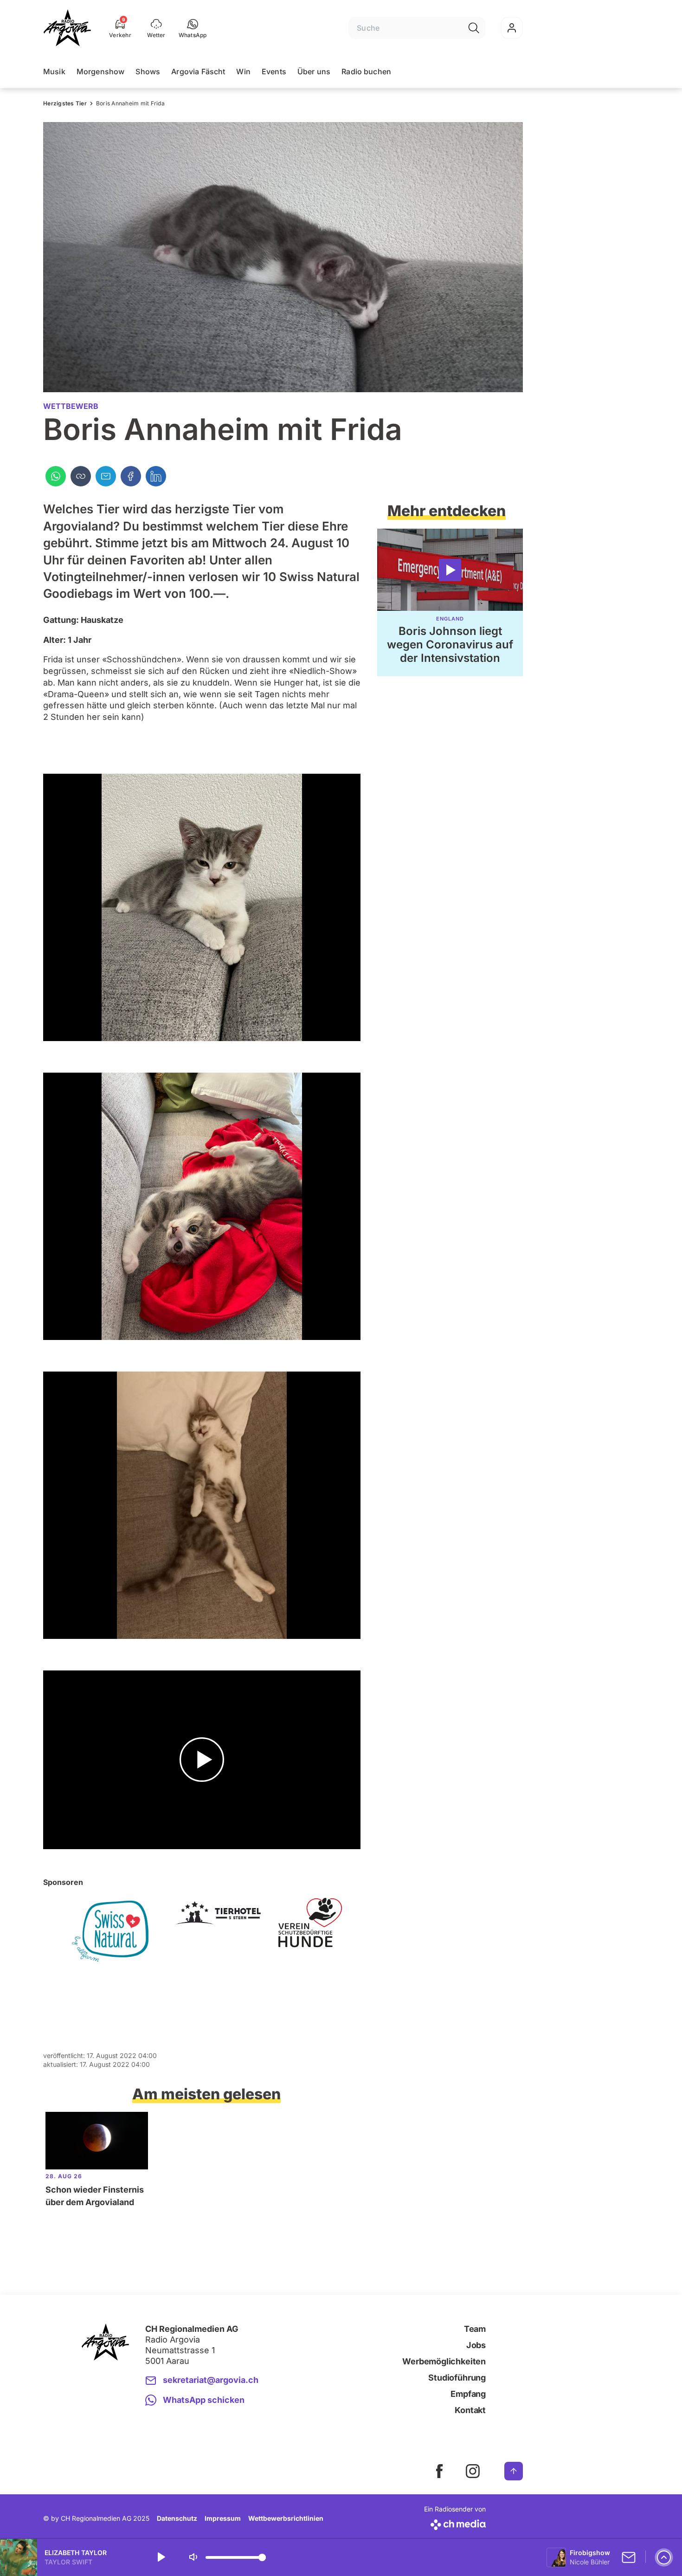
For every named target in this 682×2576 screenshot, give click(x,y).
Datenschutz (177, 2518)
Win (243, 71)
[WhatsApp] (56, 476)
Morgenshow (101, 71)
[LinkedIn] (156, 476)
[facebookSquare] (439, 2471)
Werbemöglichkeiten (444, 2361)
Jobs (476, 2345)
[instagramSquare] (473, 2471)
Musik (54, 71)
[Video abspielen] (202, 1760)
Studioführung (457, 2378)
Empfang (468, 2394)
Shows (148, 71)
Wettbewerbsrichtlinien (286, 2518)
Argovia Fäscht (198, 71)
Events (274, 71)
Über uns (314, 71)
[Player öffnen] (664, 2557)
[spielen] (161, 2557)
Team (475, 2329)
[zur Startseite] (67, 28)
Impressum (223, 2518)
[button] (193, 28)
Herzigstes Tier (65, 103)
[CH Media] (455, 2523)
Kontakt (470, 2410)
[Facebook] (131, 476)
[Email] (106, 476)
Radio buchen (366, 71)
